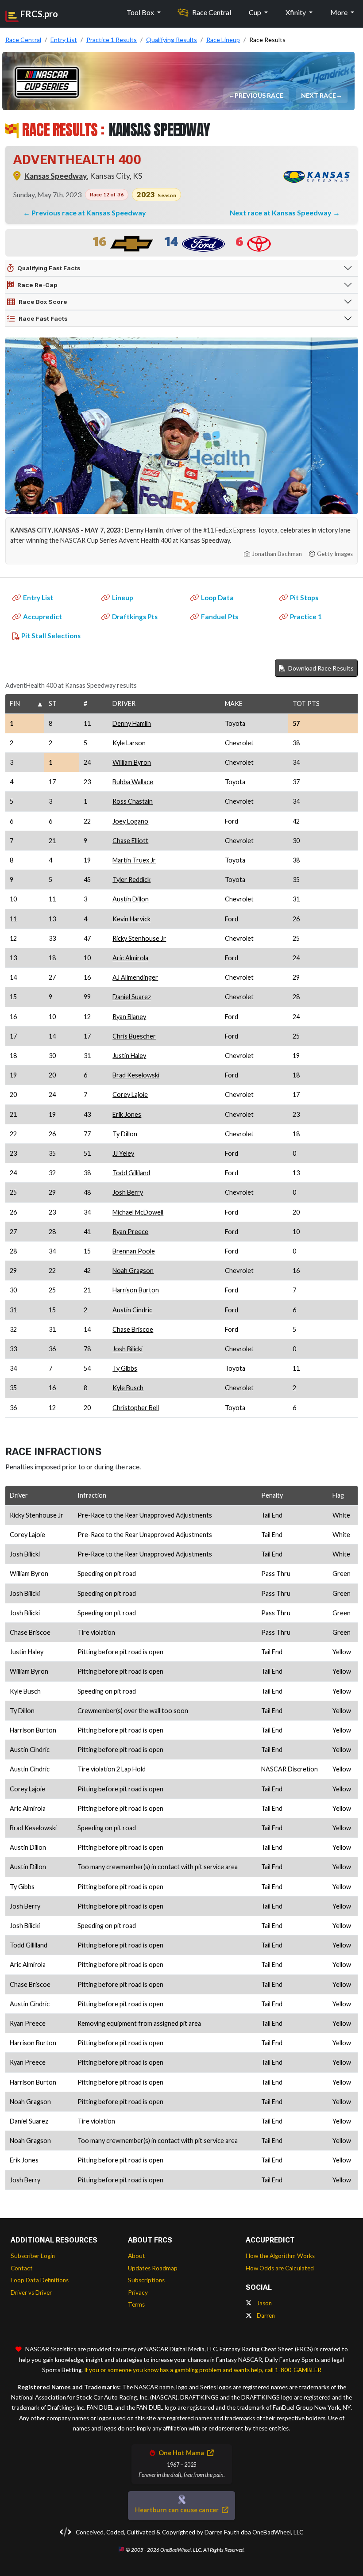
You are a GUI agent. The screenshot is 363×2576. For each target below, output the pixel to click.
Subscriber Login (33, 2256)
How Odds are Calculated (280, 2268)
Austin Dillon (131, 899)
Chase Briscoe (133, 1329)
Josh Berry (128, 1192)
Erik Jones (127, 1114)
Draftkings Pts (135, 617)
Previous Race (260, 95)
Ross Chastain (133, 801)
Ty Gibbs (125, 1368)
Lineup (123, 598)
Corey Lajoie (130, 1094)
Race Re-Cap (37, 285)
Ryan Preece (130, 1232)
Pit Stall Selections (51, 636)
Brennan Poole (134, 1251)
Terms (136, 2304)
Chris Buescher (134, 1036)
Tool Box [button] (141, 12)
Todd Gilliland (131, 1173)
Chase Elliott (130, 841)
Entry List (38, 598)
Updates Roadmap (153, 2268)
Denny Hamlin (132, 723)
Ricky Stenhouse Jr (139, 938)
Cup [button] (256, 12)
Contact (22, 2268)
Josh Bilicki (127, 1349)
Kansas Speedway (56, 176)
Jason (264, 2303)
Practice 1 (306, 617)
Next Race (319, 95)
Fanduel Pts (220, 617)
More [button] (340, 12)
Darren (265, 2315)
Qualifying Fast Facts (49, 268)
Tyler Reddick (131, 880)
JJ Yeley (123, 1153)
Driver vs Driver (31, 2292)
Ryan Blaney (129, 1017)
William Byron (132, 762)
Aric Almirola (130, 958)
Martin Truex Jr (134, 860)
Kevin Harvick (131, 919)
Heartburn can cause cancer (178, 2510)
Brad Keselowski (136, 1075)
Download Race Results (320, 668)
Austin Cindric (132, 1310)
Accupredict (42, 617)
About (137, 2256)
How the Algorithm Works (280, 2256)
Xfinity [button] (296, 12)
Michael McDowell (138, 1212)
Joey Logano (130, 821)
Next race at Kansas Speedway (281, 213)
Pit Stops (304, 598)
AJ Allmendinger (135, 977)
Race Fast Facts (43, 318)
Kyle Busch (128, 1388)
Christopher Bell (136, 1408)
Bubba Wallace (133, 782)
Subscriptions (146, 2280)
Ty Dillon (125, 1134)
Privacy (138, 2292)
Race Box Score (43, 302)
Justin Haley (129, 1056)
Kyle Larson (129, 743)
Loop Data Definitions (40, 2280)
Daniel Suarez (132, 997)
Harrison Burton (136, 1290)
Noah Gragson (133, 1271)
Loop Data (217, 598)
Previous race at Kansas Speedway (89, 213)
